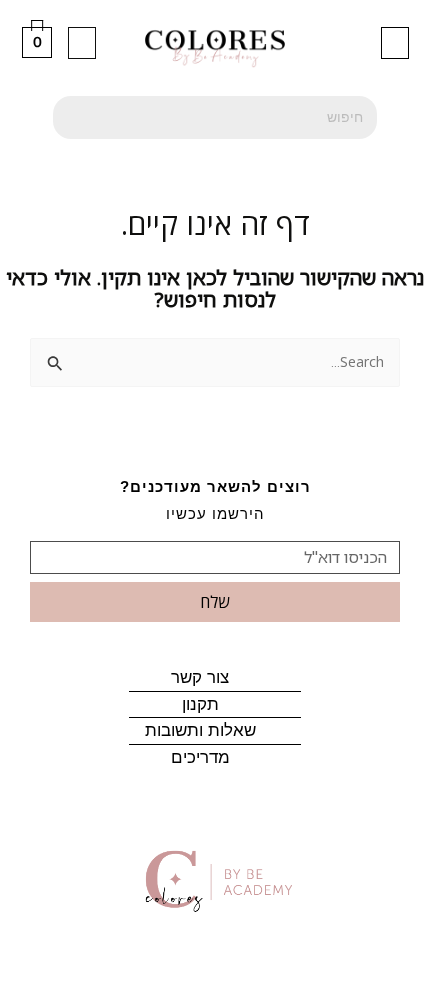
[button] (395, 43)
